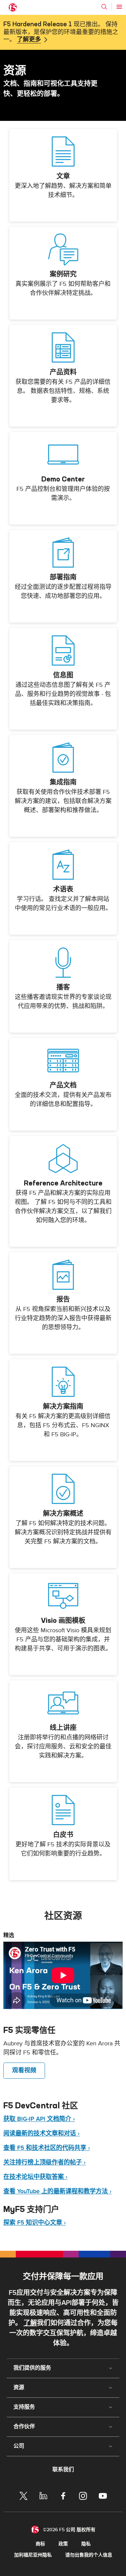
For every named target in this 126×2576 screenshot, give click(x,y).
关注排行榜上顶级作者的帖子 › (45, 2162)
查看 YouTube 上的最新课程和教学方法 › (57, 2191)
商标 (40, 2544)
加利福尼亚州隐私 (33, 2555)
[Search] (104, 7)
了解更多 (29, 40)
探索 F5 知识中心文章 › (35, 2223)
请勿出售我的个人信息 (89, 2555)
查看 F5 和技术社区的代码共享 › (47, 2148)
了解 (30, 2323)
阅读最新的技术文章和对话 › (41, 2133)
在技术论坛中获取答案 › (35, 2177)
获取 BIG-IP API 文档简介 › (39, 2119)
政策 (63, 2544)
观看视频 (24, 2070)
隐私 (86, 2544)
